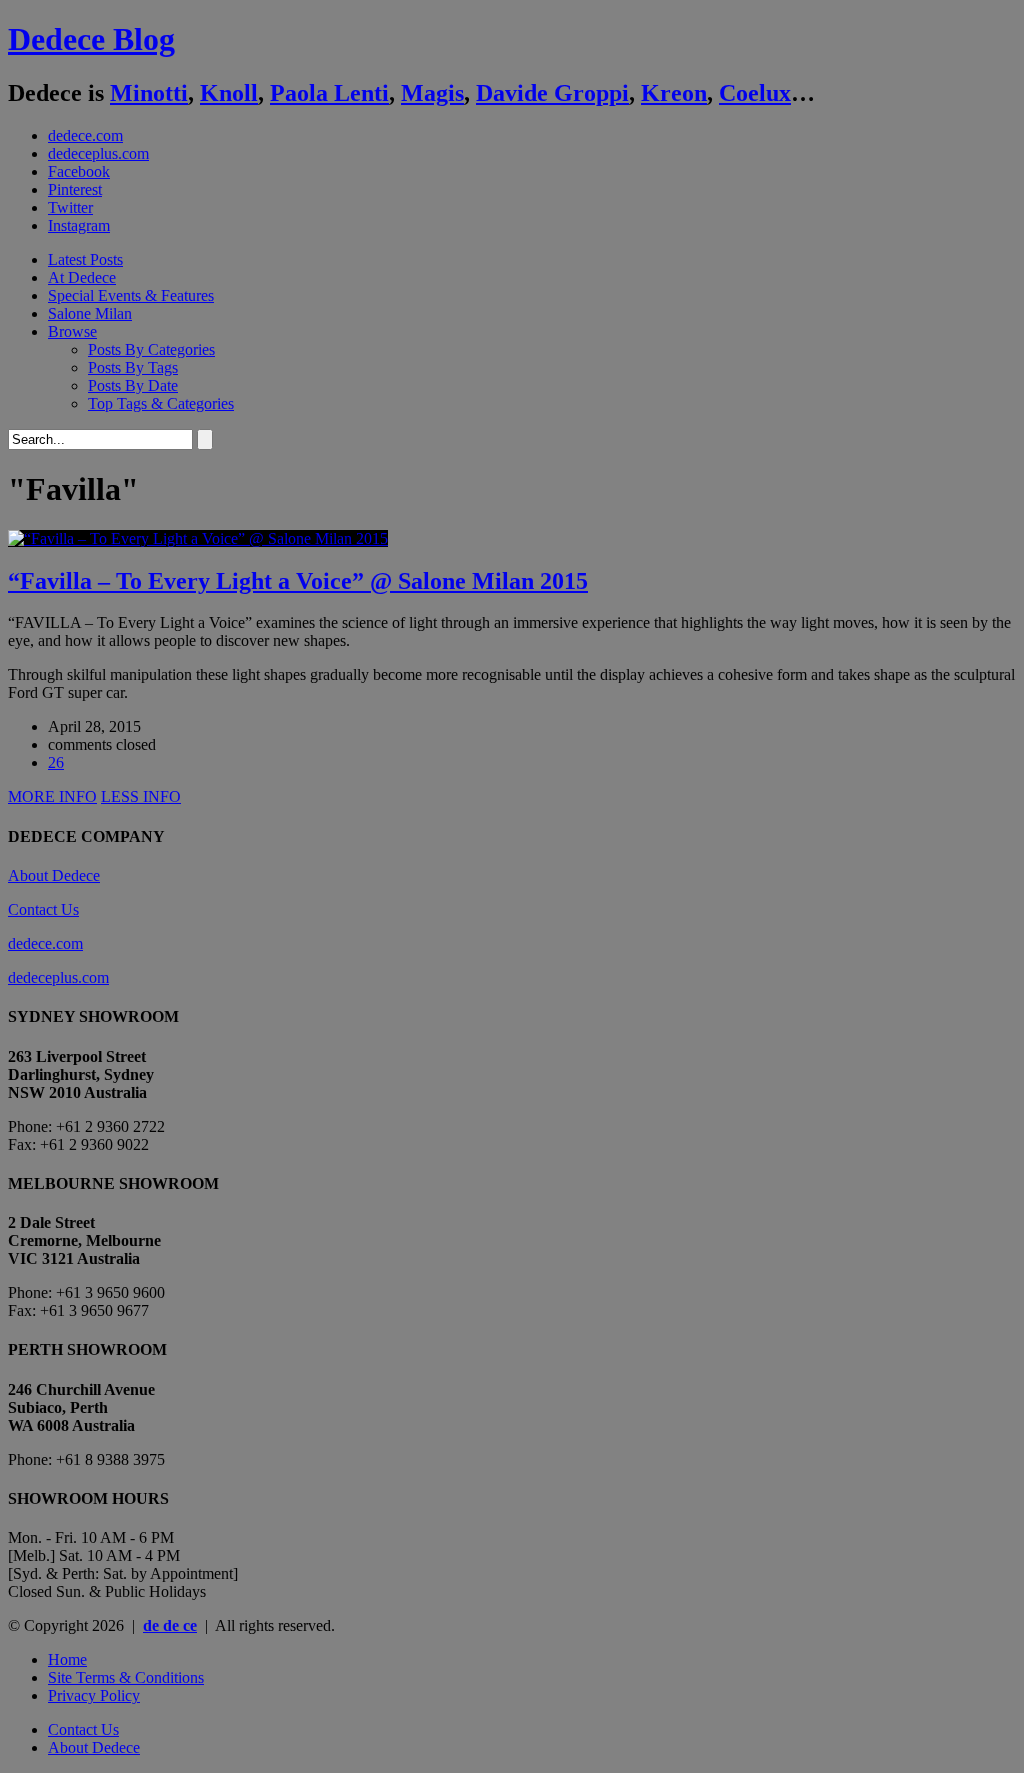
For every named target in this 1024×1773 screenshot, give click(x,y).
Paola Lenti (329, 93)
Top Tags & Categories (161, 403)
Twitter (70, 207)
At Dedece (82, 277)
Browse (72, 331)
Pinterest (75, 189)
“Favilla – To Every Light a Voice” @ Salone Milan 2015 (298, 581)
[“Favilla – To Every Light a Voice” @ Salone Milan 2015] (198, 538)
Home (67, 1659)
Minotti (149, 93)
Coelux (755, 93)
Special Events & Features (131, 295)
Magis (432, 93)
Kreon (674, 93)
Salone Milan (90, 313)
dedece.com (85, 135)
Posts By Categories (151, 349)
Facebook (79, 171)
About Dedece (54, 875)
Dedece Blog (91, 39)
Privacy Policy (94, 1695)
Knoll (229, 93)
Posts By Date (133, 385)
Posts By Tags (133, 367)
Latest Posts (85, 259)
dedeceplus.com (98, 153)
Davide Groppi (552, 93)
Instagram (79, 225)
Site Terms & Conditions (126, 1677)
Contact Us (43, 909)
